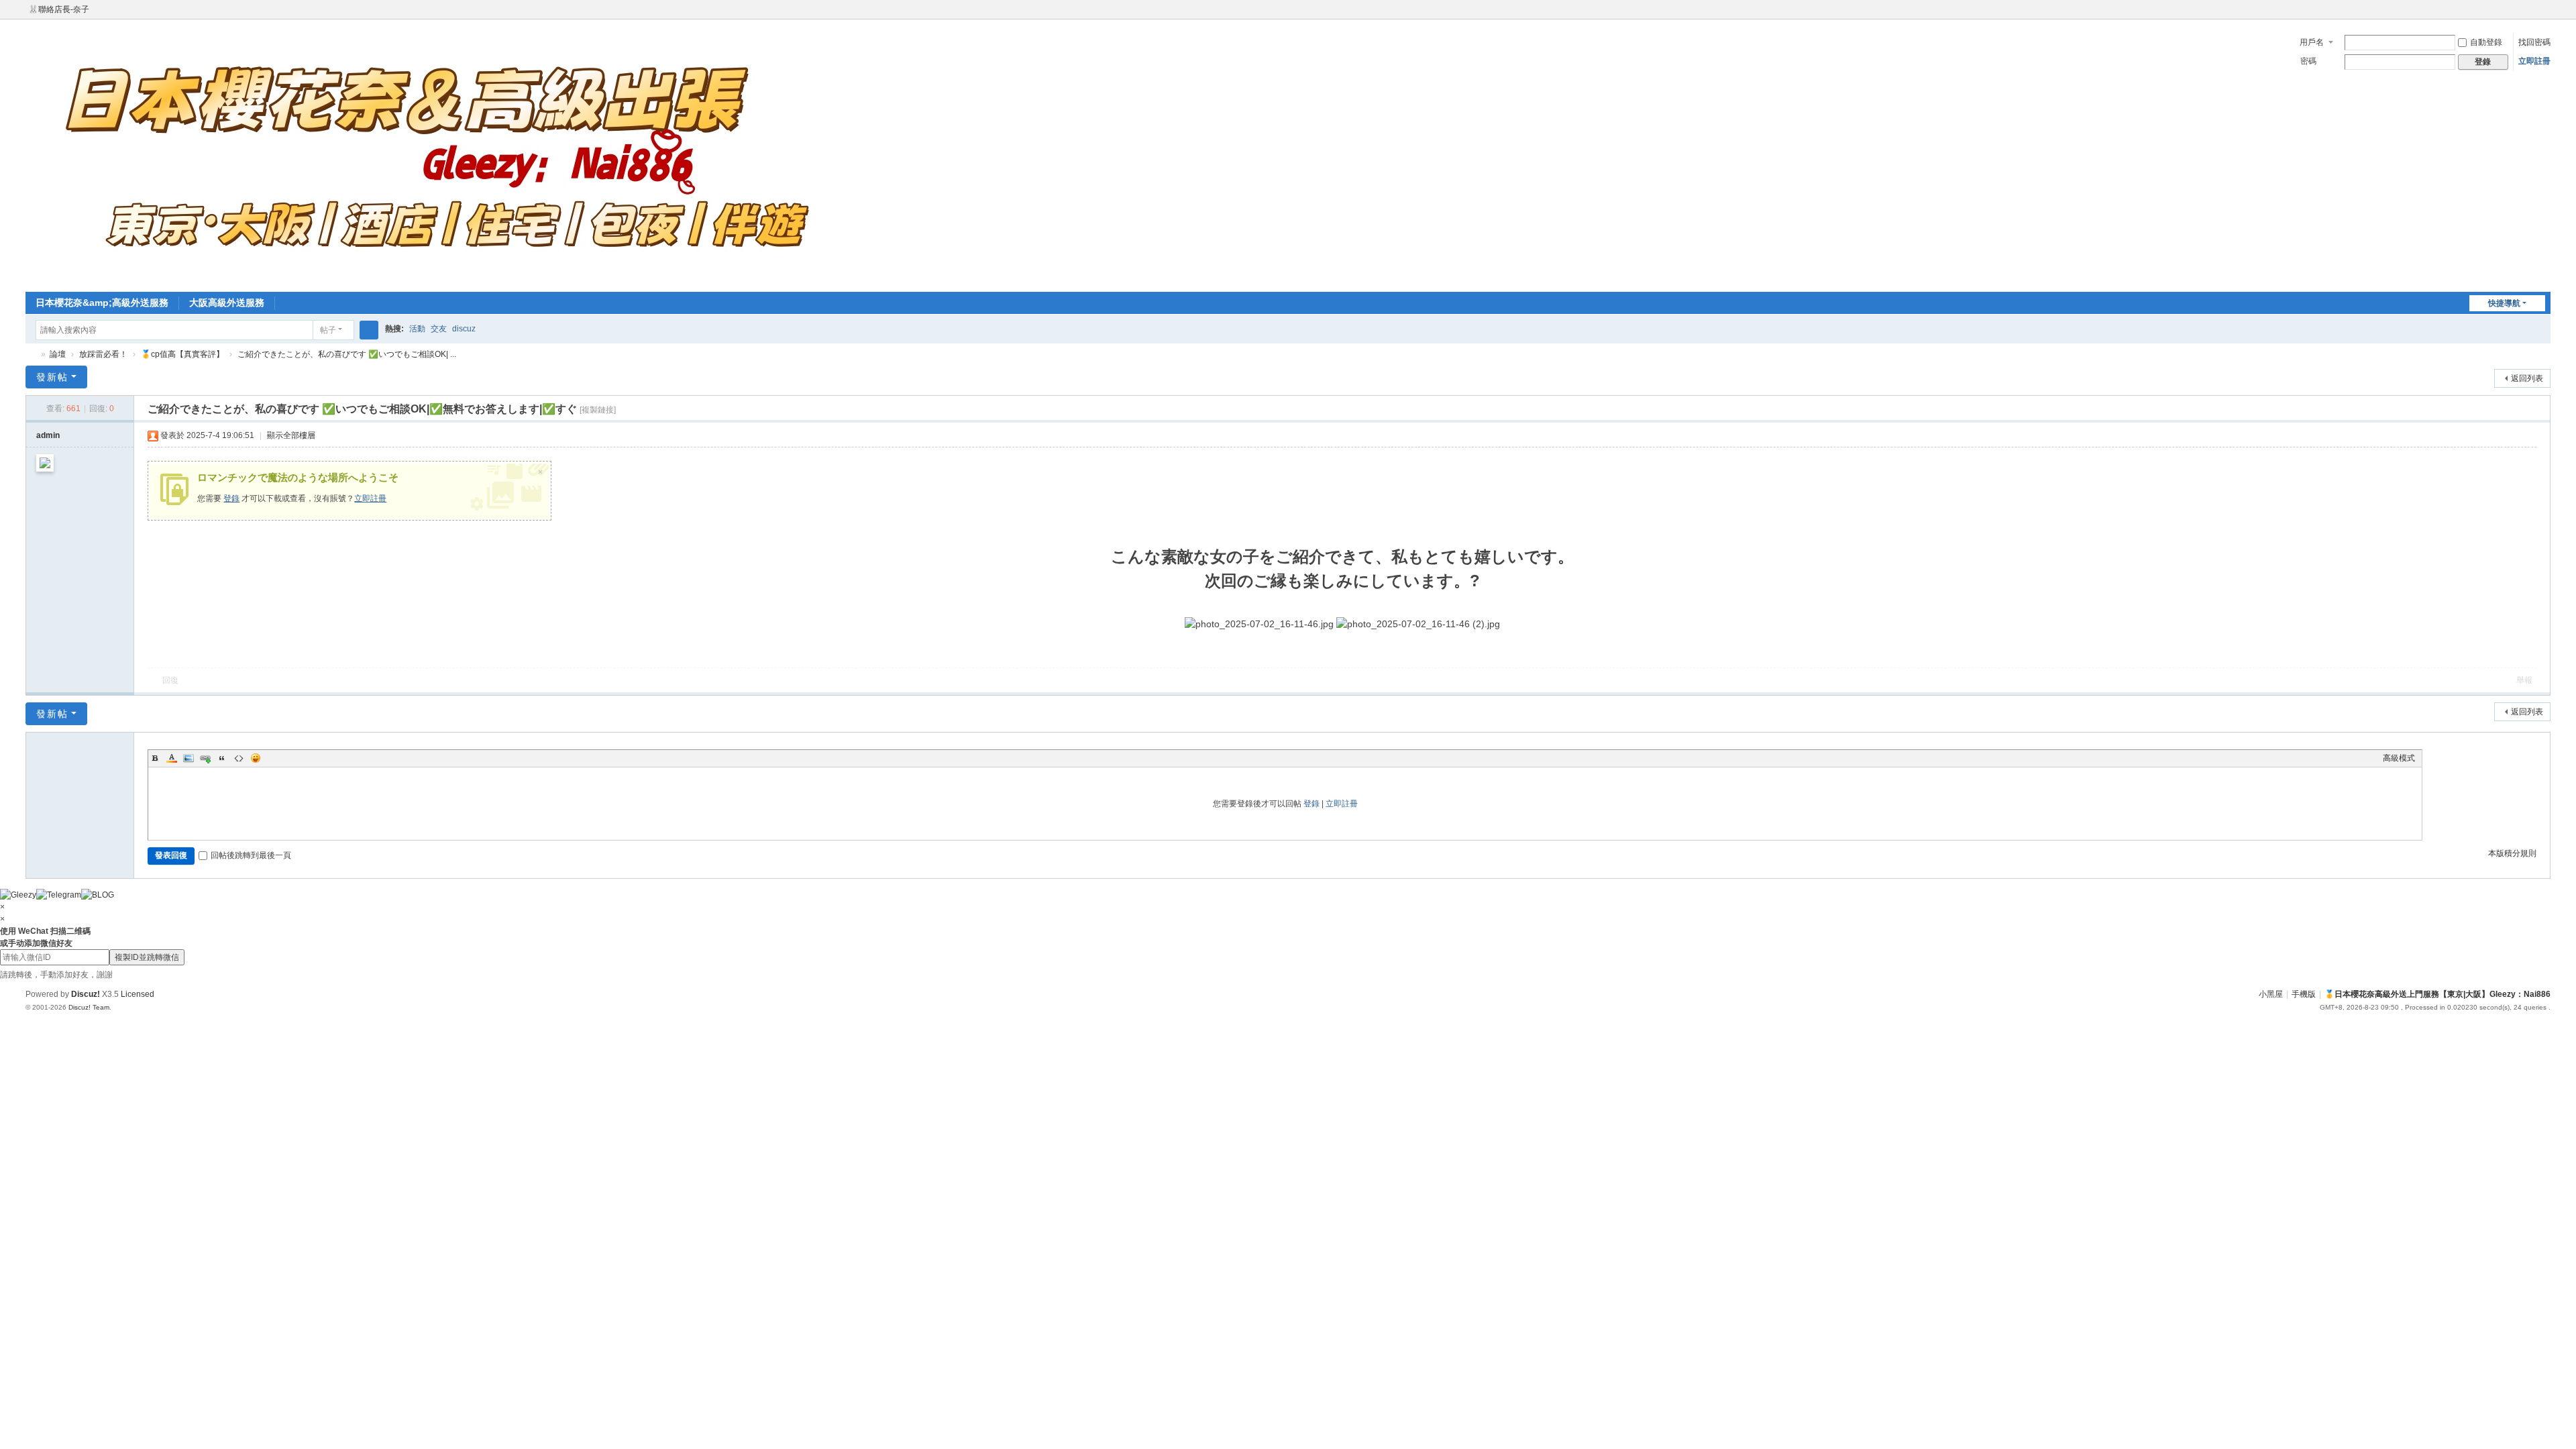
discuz (464, 329)
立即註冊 (2534, 61)
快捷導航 (2504, 303)
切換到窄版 (2544, 15)
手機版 (2304, 994)
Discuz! (86, 994)
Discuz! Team (89, 1007)
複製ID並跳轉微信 (147, 957)
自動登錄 (2486, 42)
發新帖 (52, 377)
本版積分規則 (2512, 853)
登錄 (231, 498)
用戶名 (2312, 42)
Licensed (138, 994)
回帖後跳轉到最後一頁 (251, 855)
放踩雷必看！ (103, 354)
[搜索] (369, 330)
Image (189, 758)
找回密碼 (2534, 42)
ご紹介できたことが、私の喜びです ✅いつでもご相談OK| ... (347, 354)
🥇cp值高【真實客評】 (182, 354)
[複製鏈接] (598, 410)
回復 (170, 680)
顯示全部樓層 (291, 435)
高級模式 (2399, 758)
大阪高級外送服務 (227, 303)
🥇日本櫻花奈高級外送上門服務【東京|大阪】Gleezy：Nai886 (31, 355)
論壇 (58, 354)
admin (48, 435)
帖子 (328, 330)
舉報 (2524, 680)
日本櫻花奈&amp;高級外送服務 (102, 303)
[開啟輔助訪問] (2532, 9)
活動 (417, 329)
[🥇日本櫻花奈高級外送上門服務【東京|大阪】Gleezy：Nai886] (435, 154)
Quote (222, 758)
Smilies (256, 758)
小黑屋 (2271, 994)
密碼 (2308, 61)
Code (239, 758)
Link (205, 758)
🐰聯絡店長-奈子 (59, 9)
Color (172, 758)
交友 (439, 329)
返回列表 (2527, 378)
